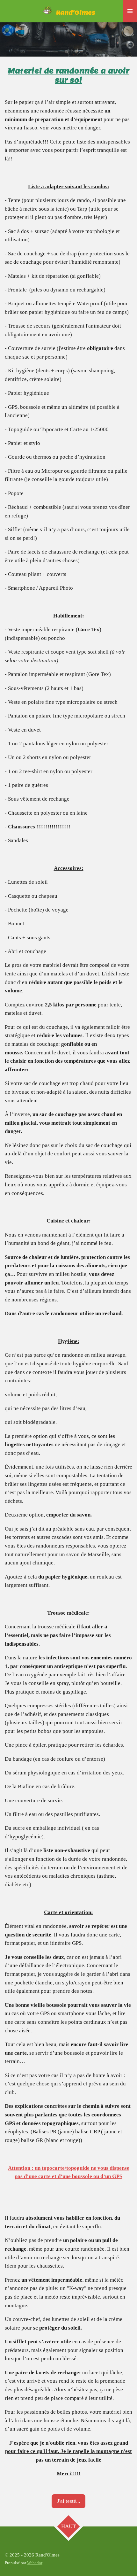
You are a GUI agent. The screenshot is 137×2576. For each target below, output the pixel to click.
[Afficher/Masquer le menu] (130, 11)
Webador (35, 2563)
